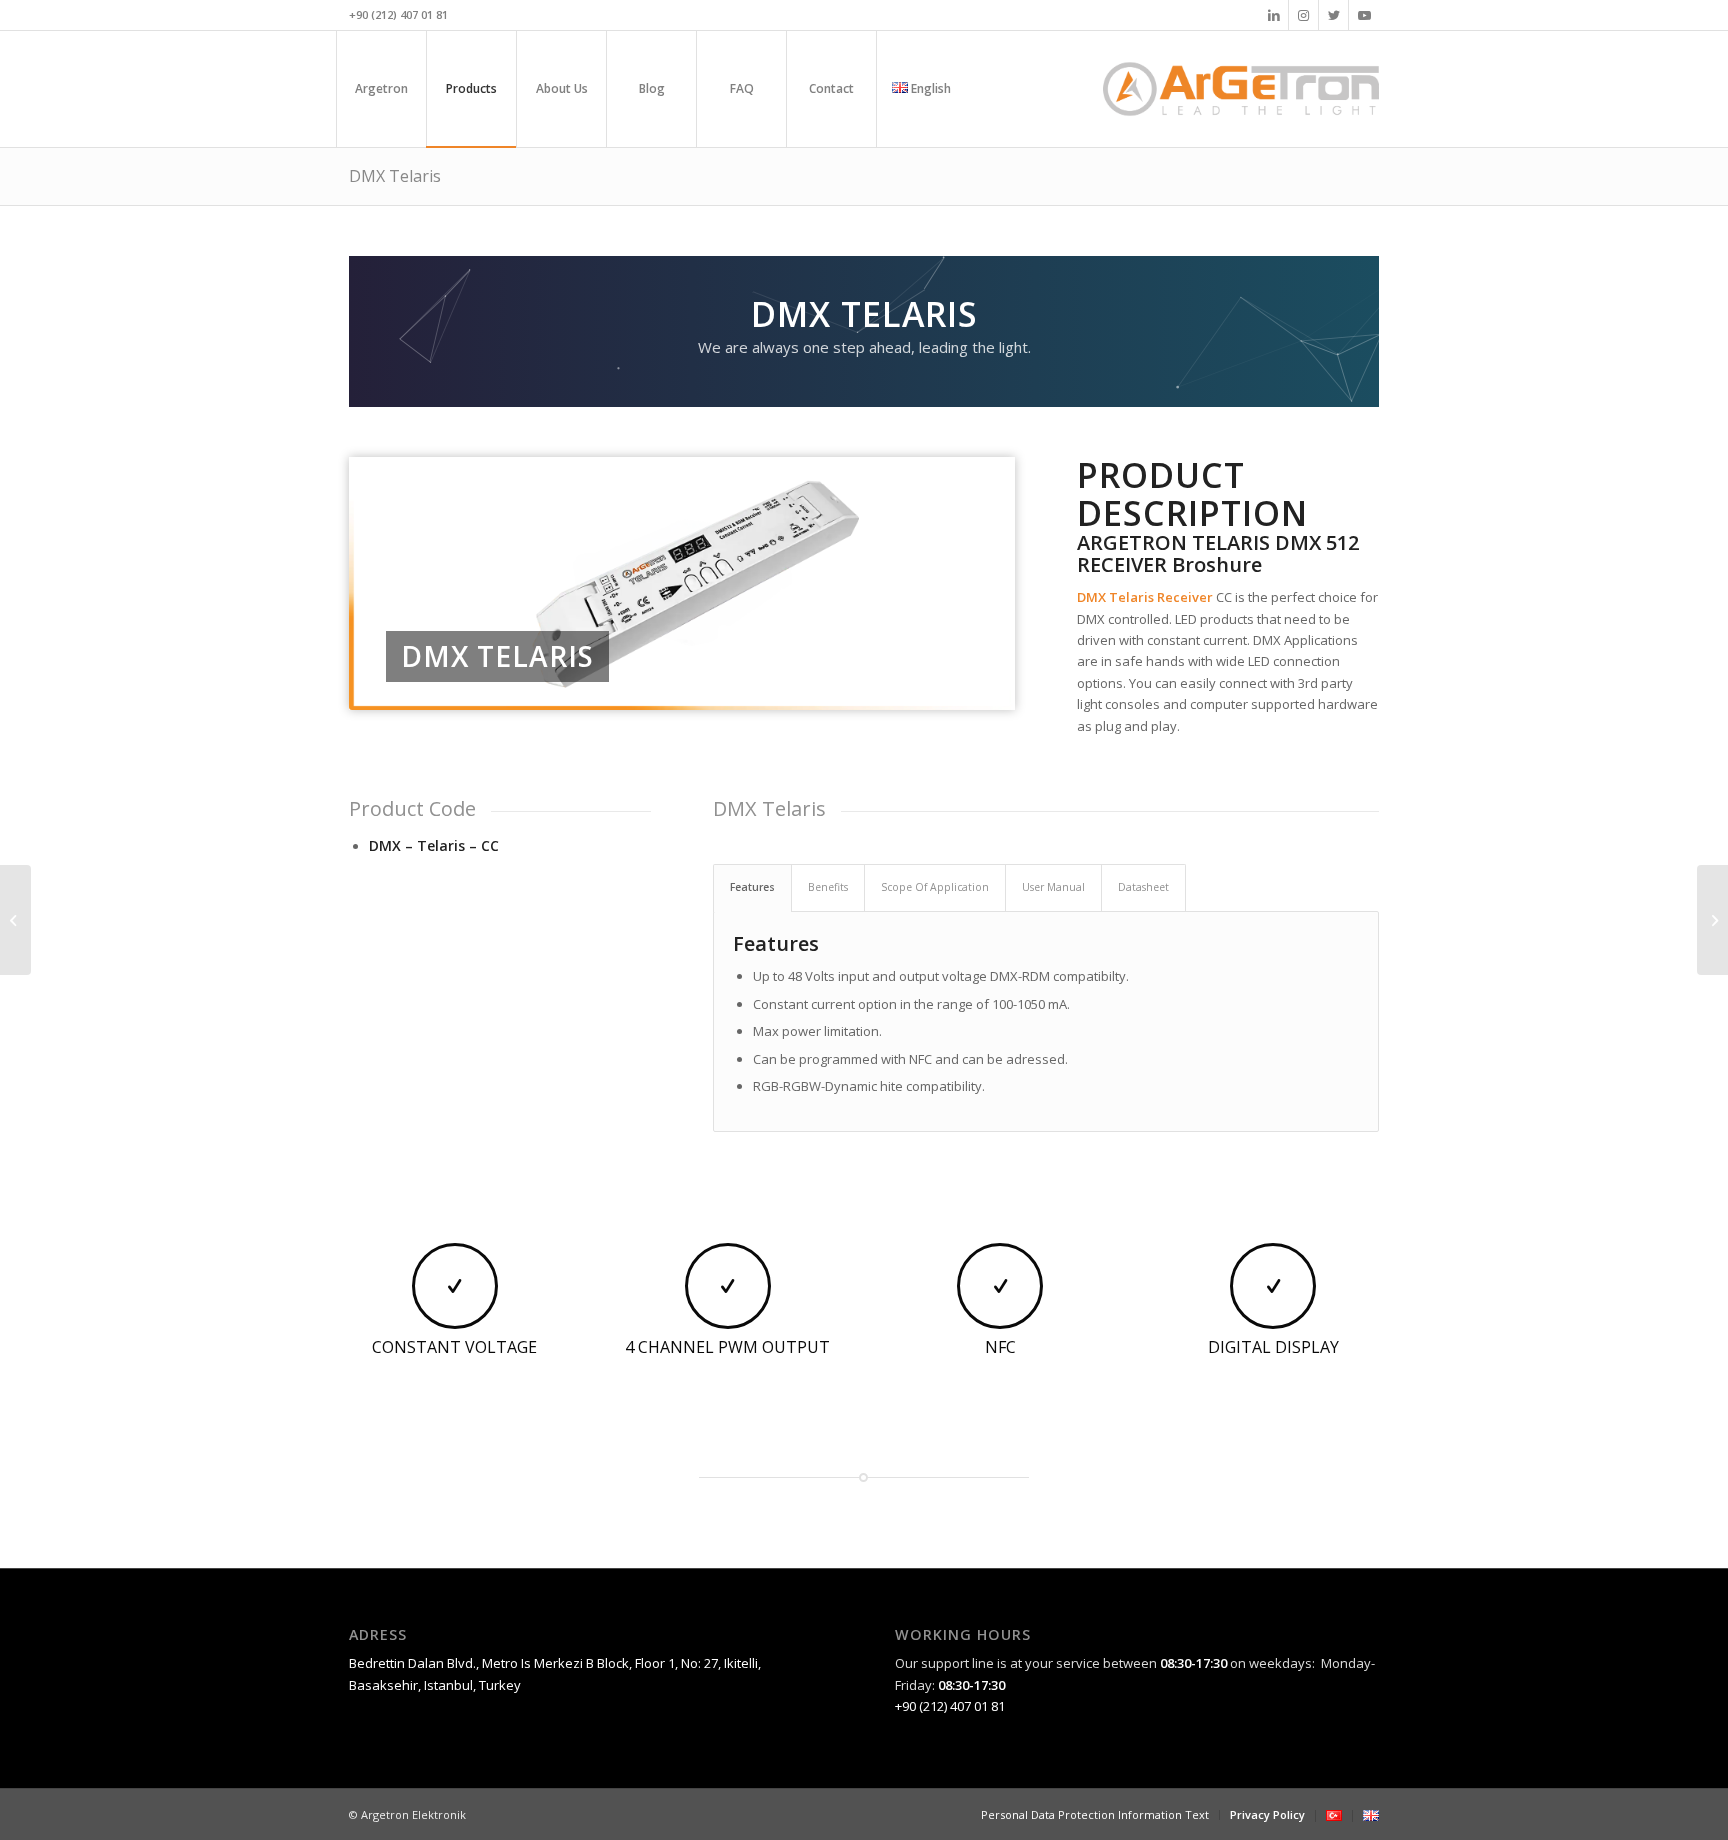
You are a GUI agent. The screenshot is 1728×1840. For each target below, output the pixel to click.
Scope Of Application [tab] (935, 887)
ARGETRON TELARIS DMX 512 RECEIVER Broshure (1218, 553)
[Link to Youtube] (1364, 15)
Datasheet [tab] (1143, 887)
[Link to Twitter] (1333, 15)
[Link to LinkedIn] (1273, 15)
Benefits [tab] (828, 887)
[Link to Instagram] (1303, 15)
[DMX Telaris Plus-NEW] (1712, 920)
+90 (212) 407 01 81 (950, 1706)
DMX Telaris (395, 176)
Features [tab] (752, 887)
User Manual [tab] (1053, 887)
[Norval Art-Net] (15, 920)
